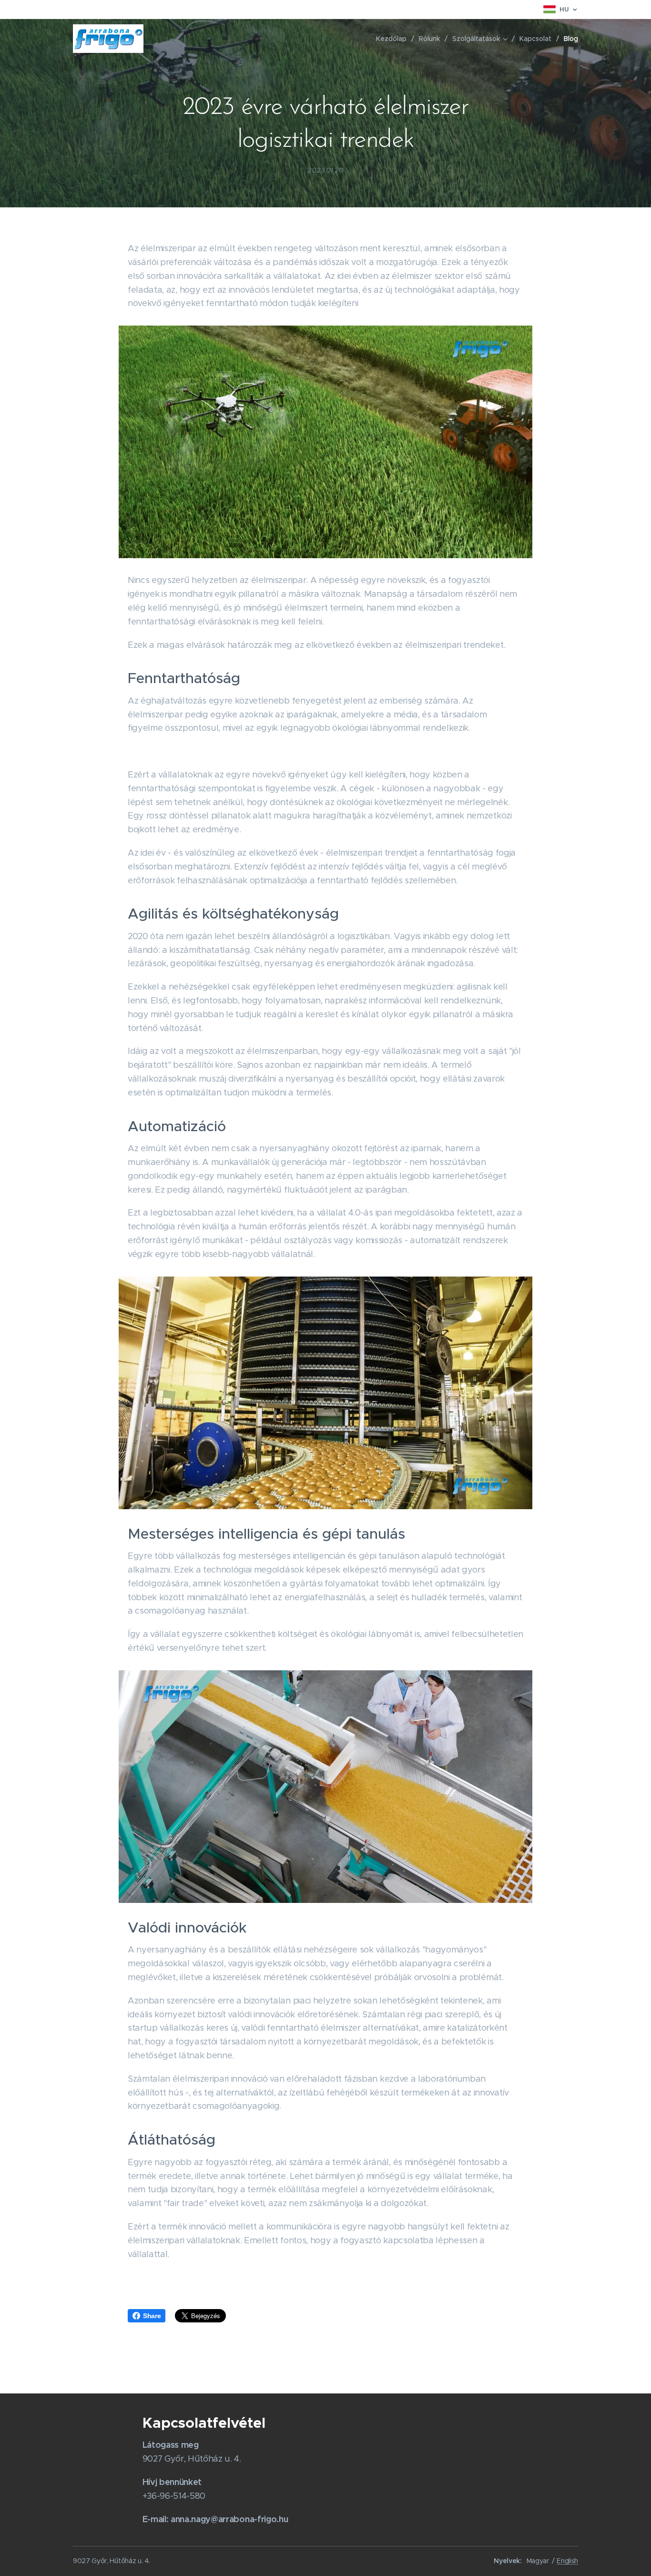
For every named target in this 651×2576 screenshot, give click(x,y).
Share (152, 2316)
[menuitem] (394, 39)
